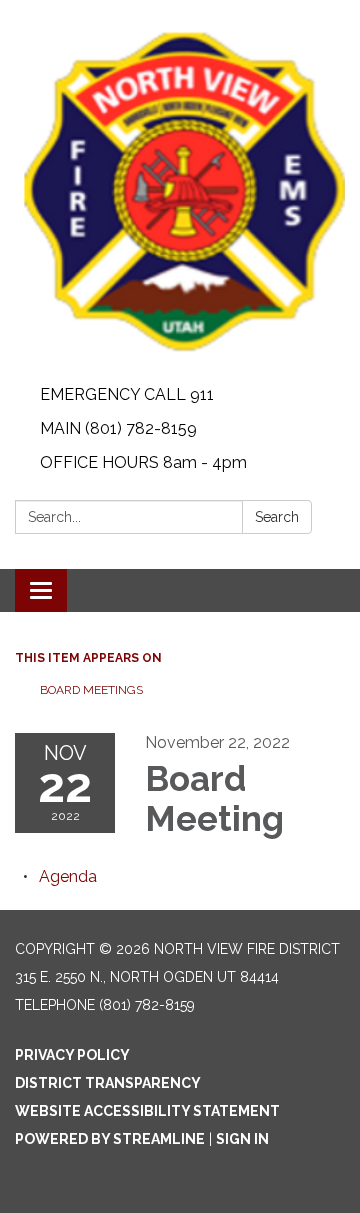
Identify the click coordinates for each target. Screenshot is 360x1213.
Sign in (242, 1139)
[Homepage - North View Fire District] (180, 189)
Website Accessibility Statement (147, 1111)
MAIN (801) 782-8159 (118, 428)
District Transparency (108, 1083)
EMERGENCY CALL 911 (127, 394)
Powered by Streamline (110, 1139)
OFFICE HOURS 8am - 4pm (143, 462)
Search (277, 517)
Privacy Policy (72, 1055)
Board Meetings (91, 690)
